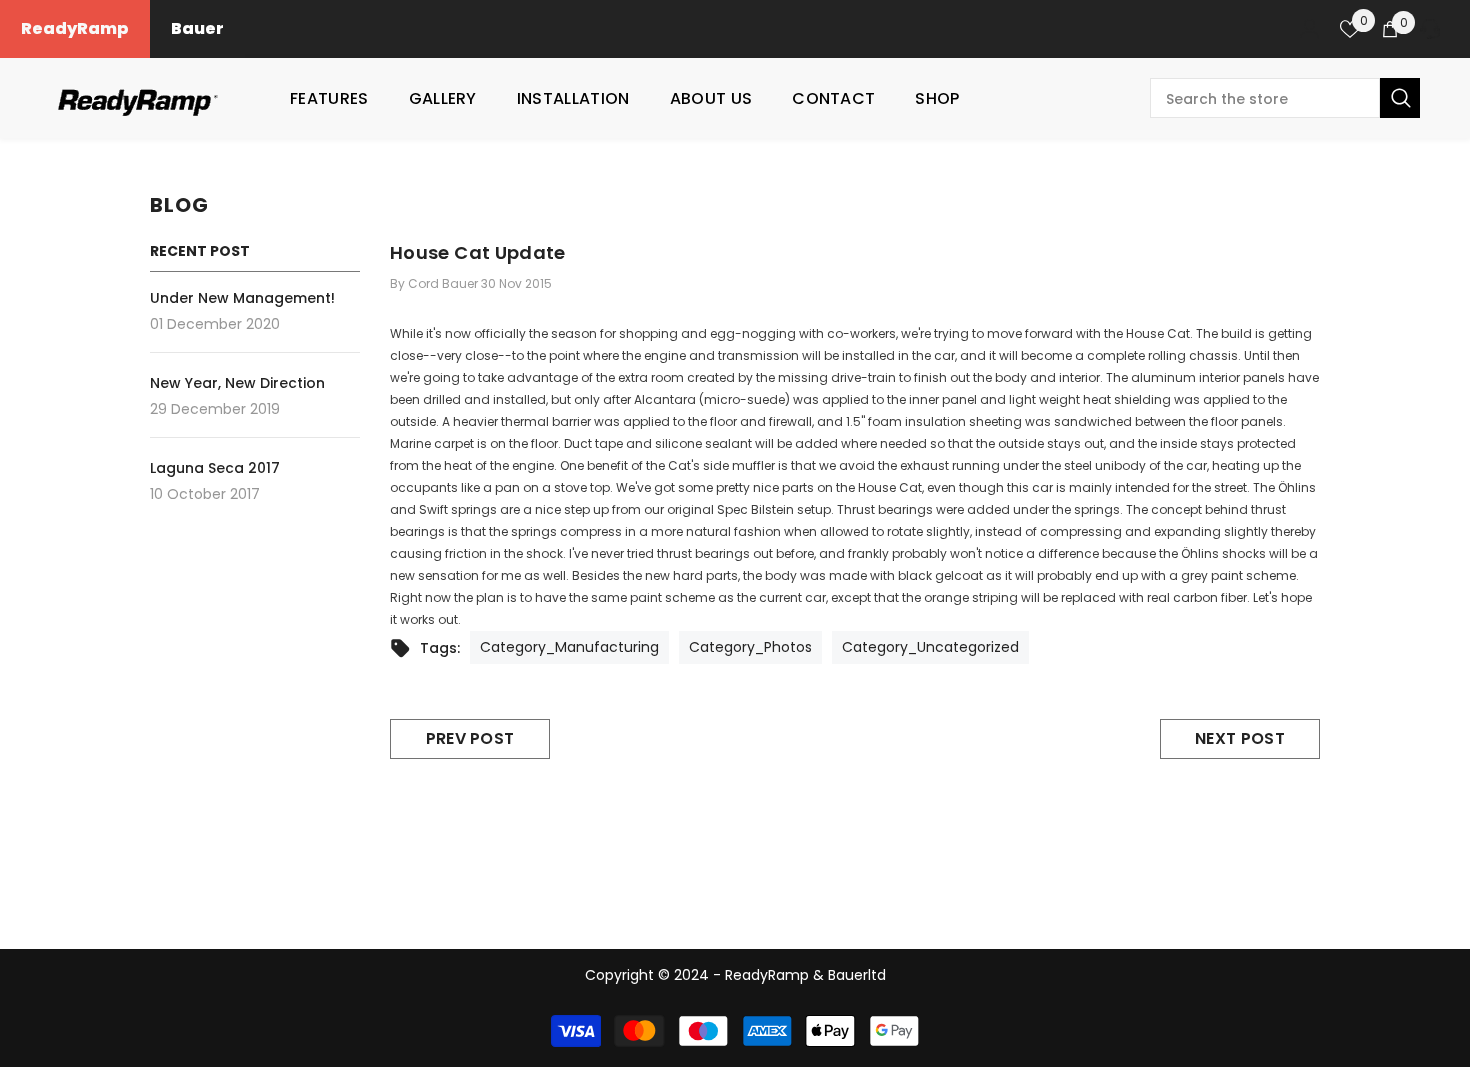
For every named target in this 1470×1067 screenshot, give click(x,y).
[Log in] (1310, 29)
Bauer (197, 28)
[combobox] (1265, 98)
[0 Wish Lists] (1350, 29)
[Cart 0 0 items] (1390, 29)
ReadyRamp (75, 28)
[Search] (1285, 98)
